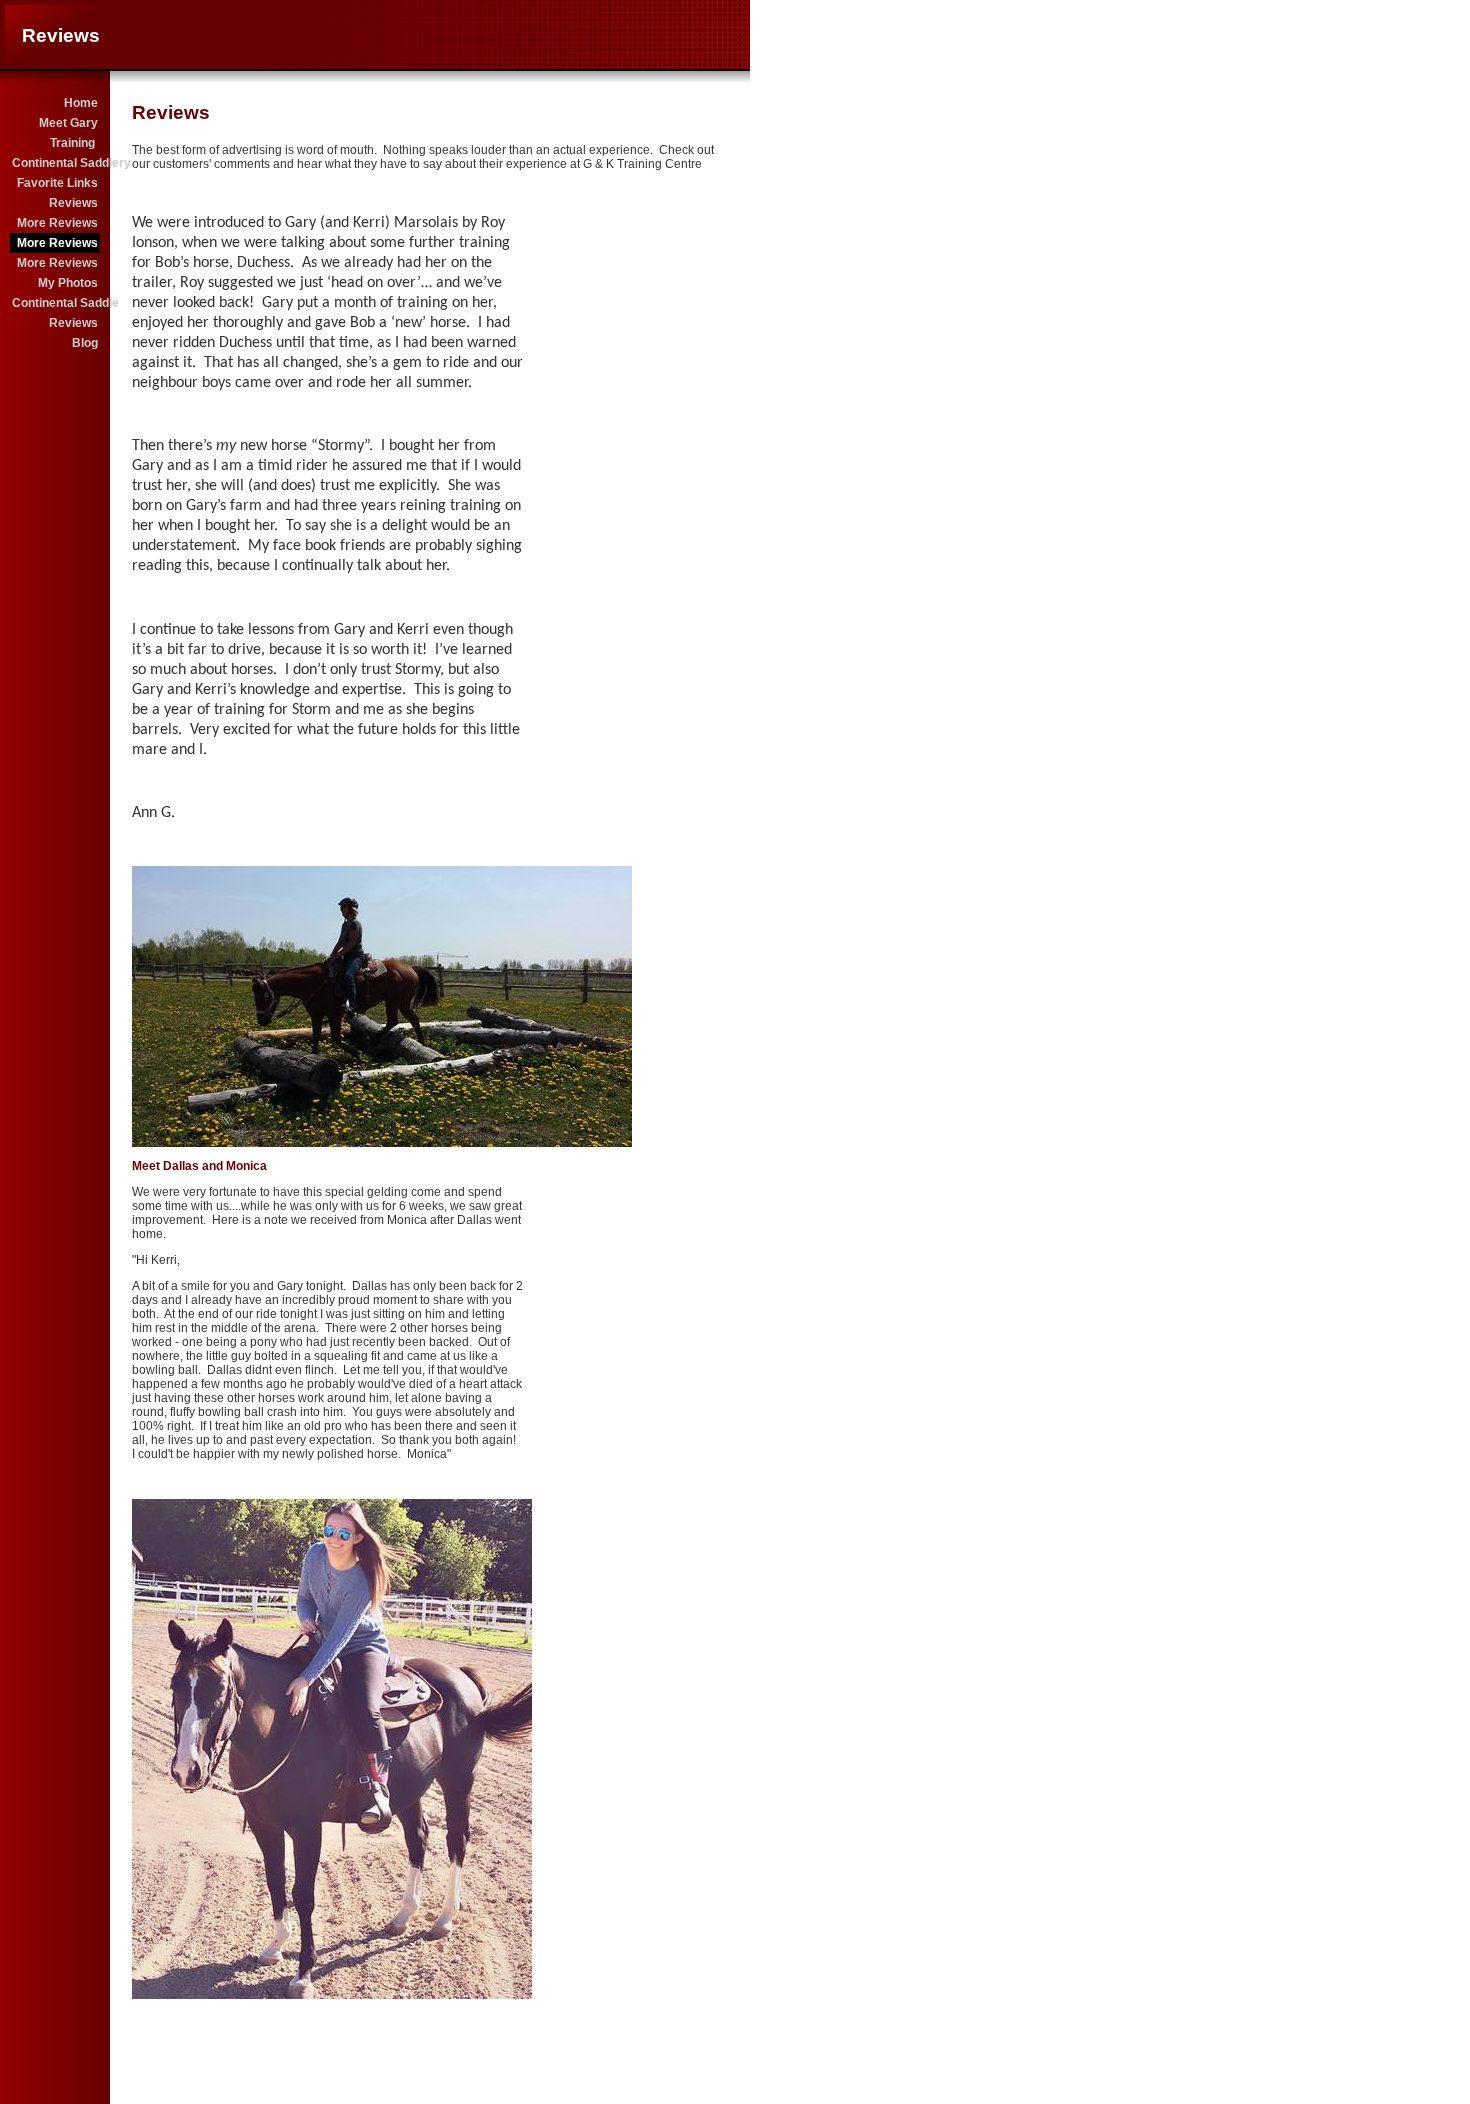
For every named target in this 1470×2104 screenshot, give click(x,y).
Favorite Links (57, 183)
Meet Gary (68, 123)
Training (74, 143)
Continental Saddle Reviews (56, 313)
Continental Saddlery (56, 163)
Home (81, 103)
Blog (85, 343)
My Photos (68, 283)
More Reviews (57, 223)
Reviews (73, 203)
